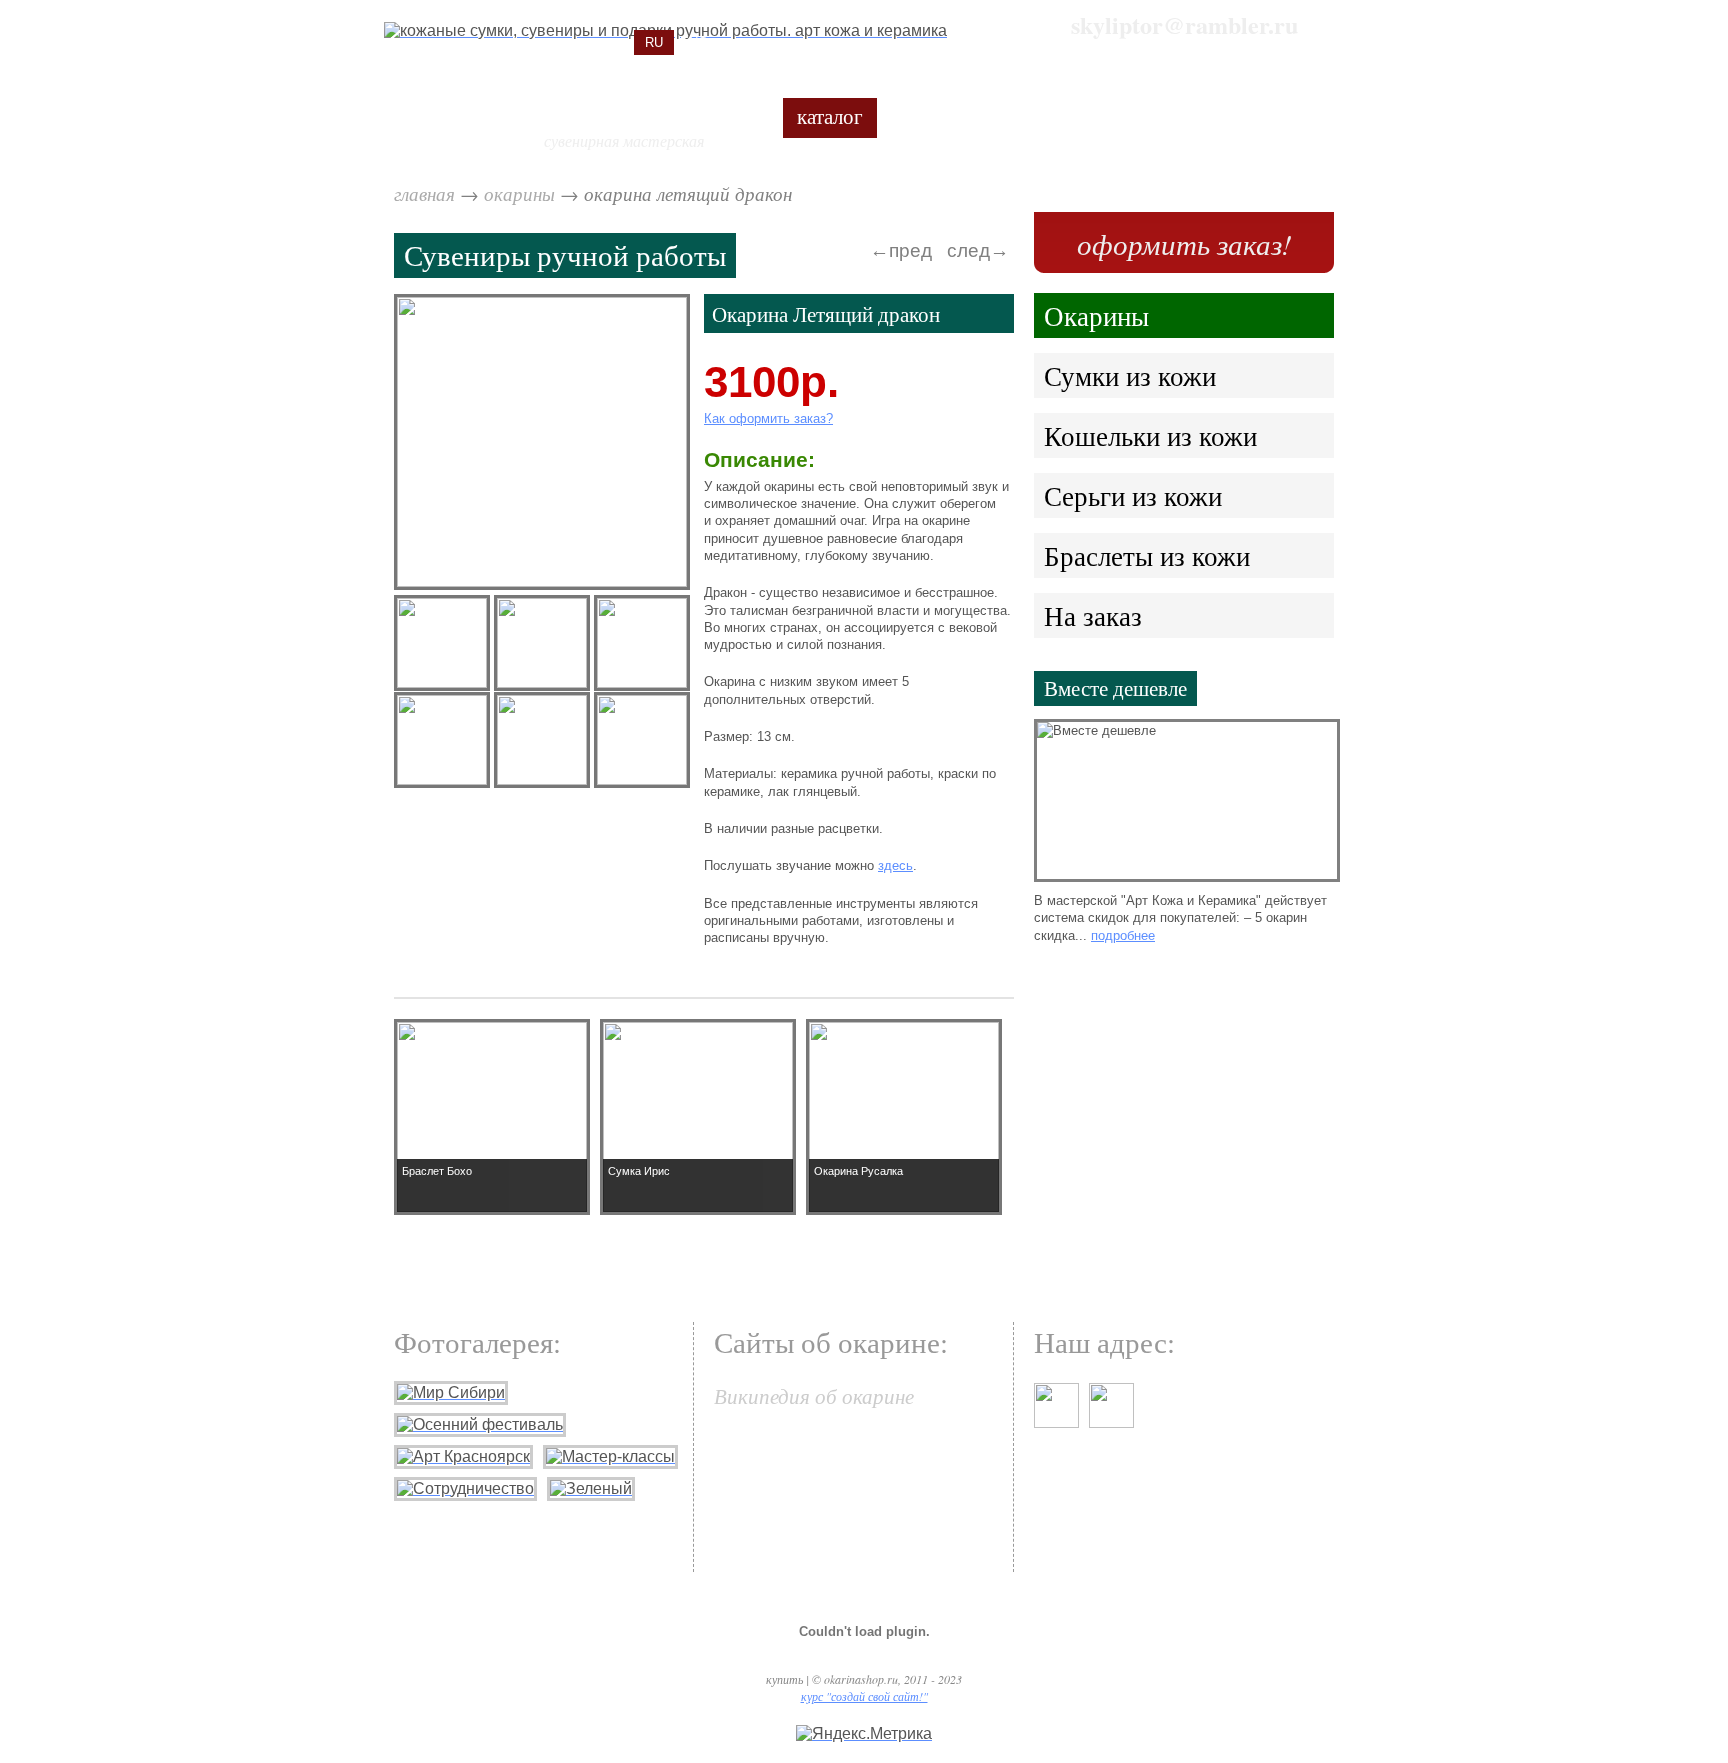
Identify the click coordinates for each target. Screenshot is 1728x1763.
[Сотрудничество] (465, 1488)
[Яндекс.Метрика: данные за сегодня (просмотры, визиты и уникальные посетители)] (864, 1734)
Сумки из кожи (1130, 375)
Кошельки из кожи (1150, 435)
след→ (978, 250)
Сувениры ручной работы (565, 254)
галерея (1177, 115)
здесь (895, 865)
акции (926, 115)
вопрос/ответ (1048, 115)
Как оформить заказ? (768, 418)
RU (654, 42)
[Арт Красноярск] (463, 1456)
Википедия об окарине (814, 1395)
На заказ (1093, 615)
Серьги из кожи (1133, 495)
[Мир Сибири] (451, 1392)
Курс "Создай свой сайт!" (864, 1696)
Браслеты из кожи (1147, 555)
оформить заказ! (1184, 243)
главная (424, 193)
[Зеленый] (591, 1488)
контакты (1289, 115)
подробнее (1123, 935)
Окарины (522, 193)
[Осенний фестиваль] (480, 1424)
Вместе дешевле (1115, 687)
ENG (694, 42)
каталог (830, 115)
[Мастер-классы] (610, 1456)
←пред (901, 250)
